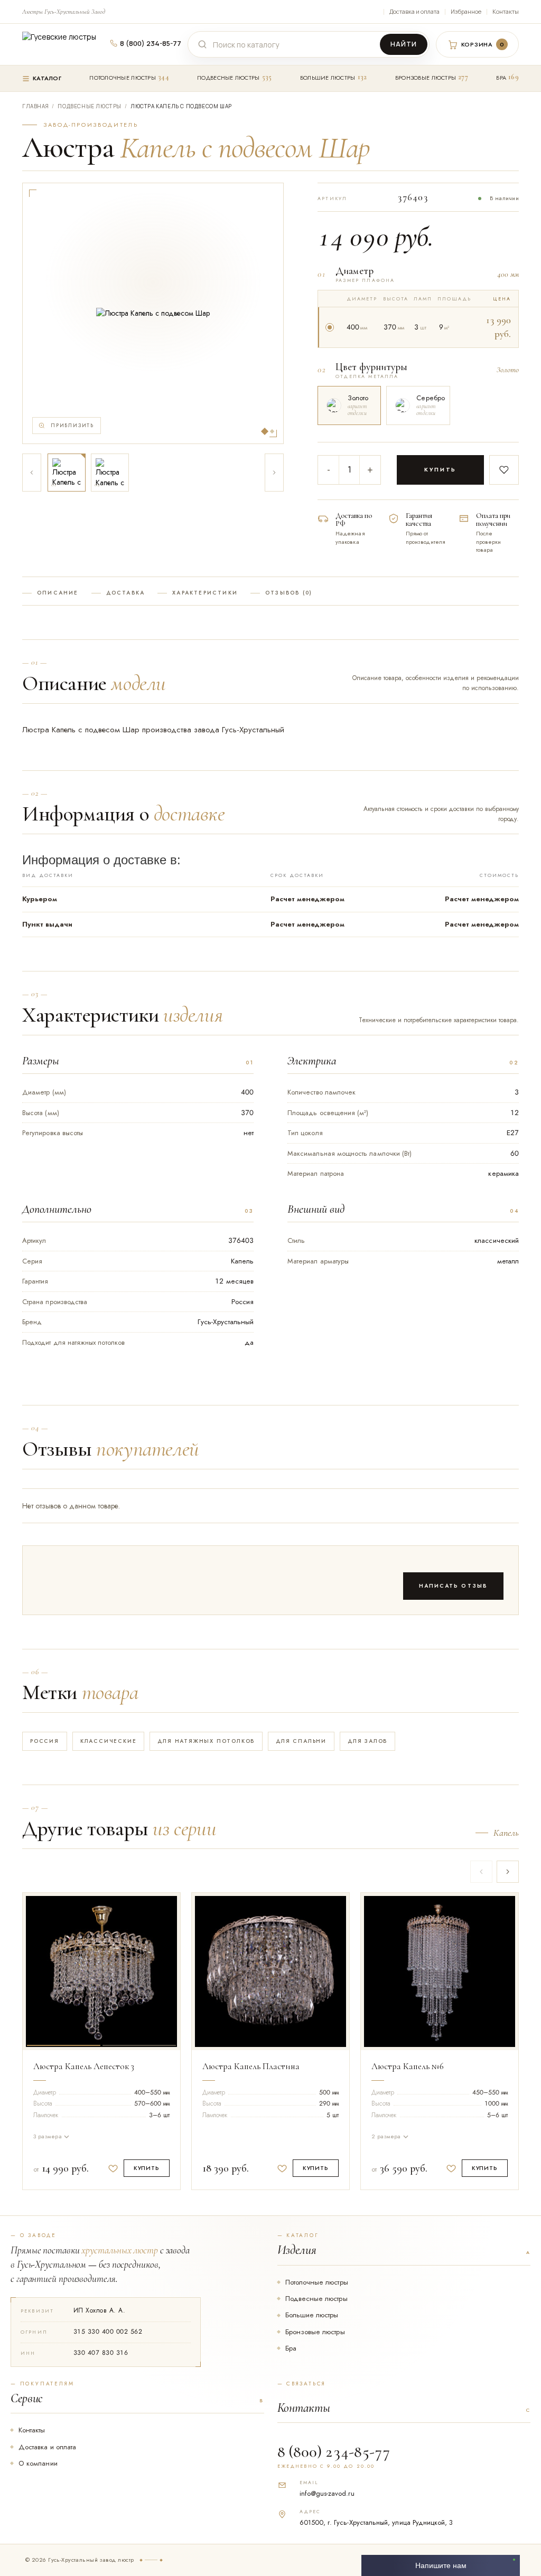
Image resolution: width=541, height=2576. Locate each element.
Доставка (126, 593)
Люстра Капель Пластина (251, 2066)
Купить (440, 469)
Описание (58, 593)
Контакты (506, 11)
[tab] (64, 1969)
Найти (404, 44)
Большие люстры (328, 78)
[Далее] (274, 473)
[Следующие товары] (508, 1872)
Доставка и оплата (414, 11)
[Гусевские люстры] (63, 44)
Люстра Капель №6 (408, 2066)
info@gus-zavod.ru (327, 2493)
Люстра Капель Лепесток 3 (84, 2066)
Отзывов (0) (289, 593)
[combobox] (295, 45)
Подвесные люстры (228, 78)
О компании (38, 2463)
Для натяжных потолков (206, 1741)
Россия (45, 1741)
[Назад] (32, 473)
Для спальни (301, 1741)
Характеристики (205, 593)
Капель (506, 1833)
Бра (501, 78)
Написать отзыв (454, 1586)
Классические (109, 1741)
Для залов (367, 1741)
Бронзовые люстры (426, 78)
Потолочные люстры (123, 78)
